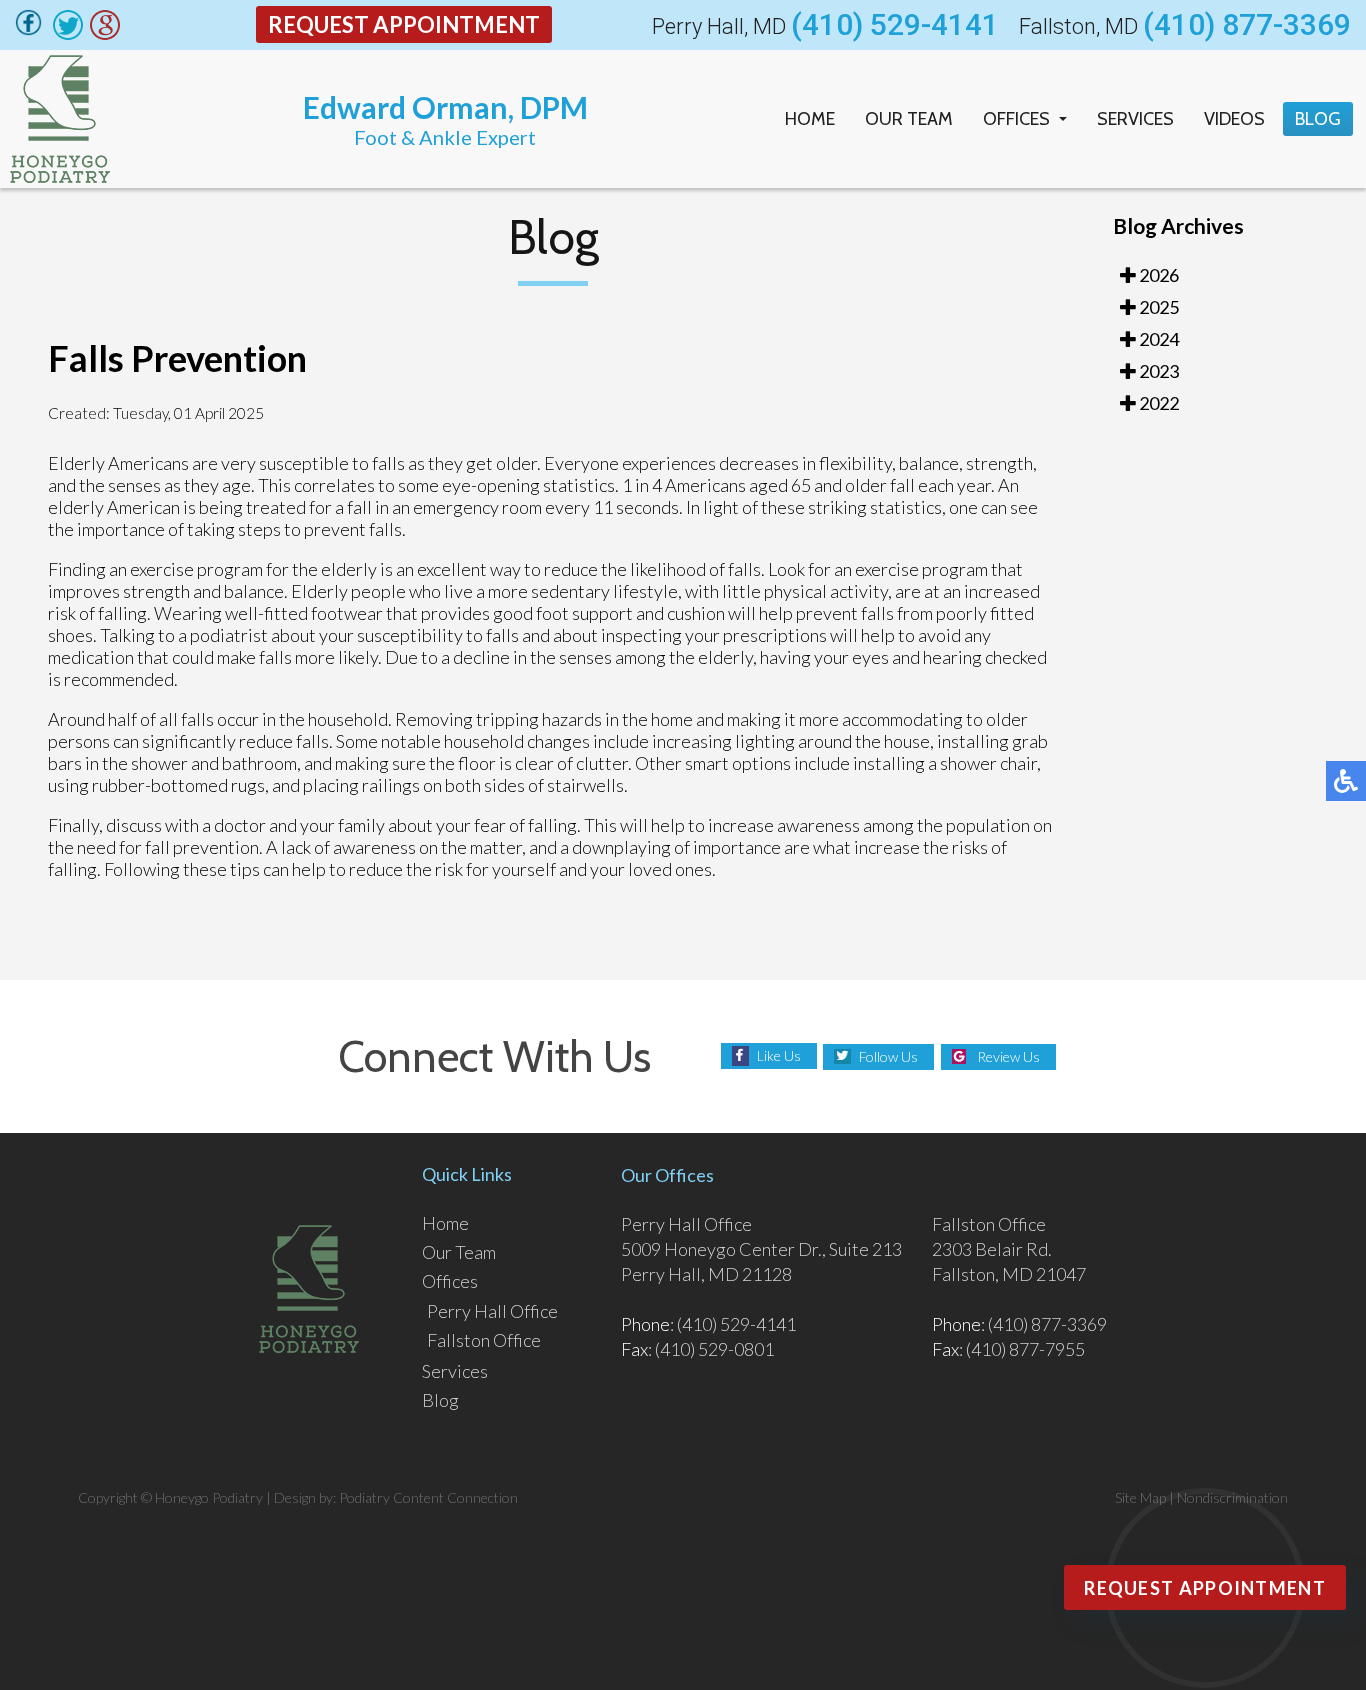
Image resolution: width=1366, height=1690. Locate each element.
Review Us (1008, 1056)
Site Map (1140, 1497)
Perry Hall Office (492, 1311)
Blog (1318, 119)
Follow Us (888, 1056)
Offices (1016, 119)
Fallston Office (484, 1340)
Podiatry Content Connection (428, 1497)
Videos (1234, 119)
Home (810, 119)
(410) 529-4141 (895, 25)
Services (1135, 119)
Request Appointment (404, 24)
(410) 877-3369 (1247, 25)
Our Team (909, 119)
